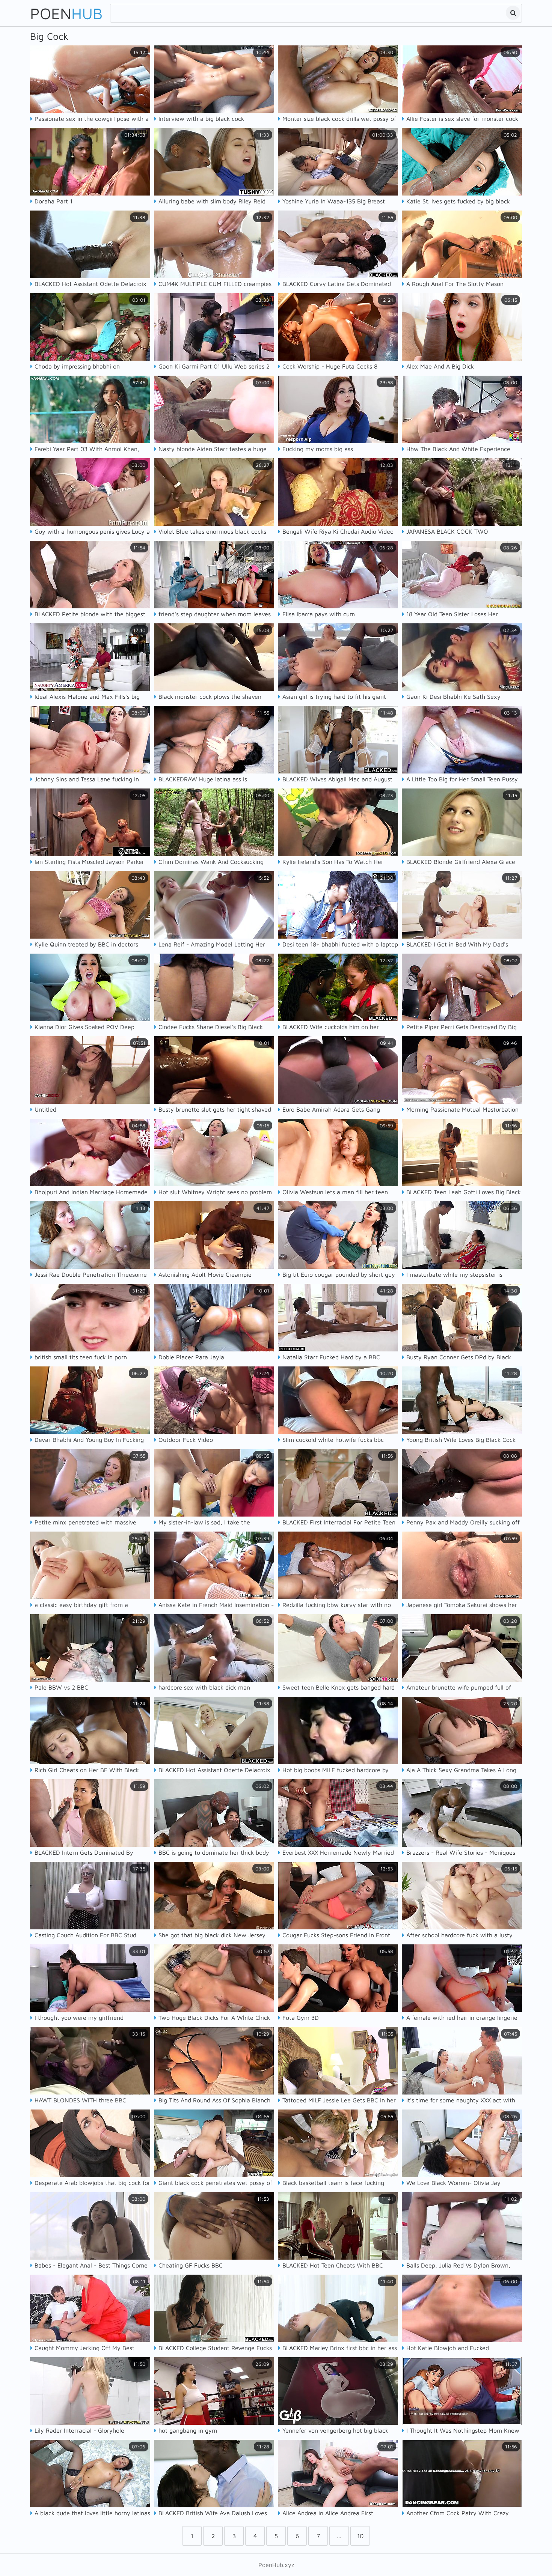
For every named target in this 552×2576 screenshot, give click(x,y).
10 (360, 2536)
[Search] (513, 13)
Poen (66, 13)
